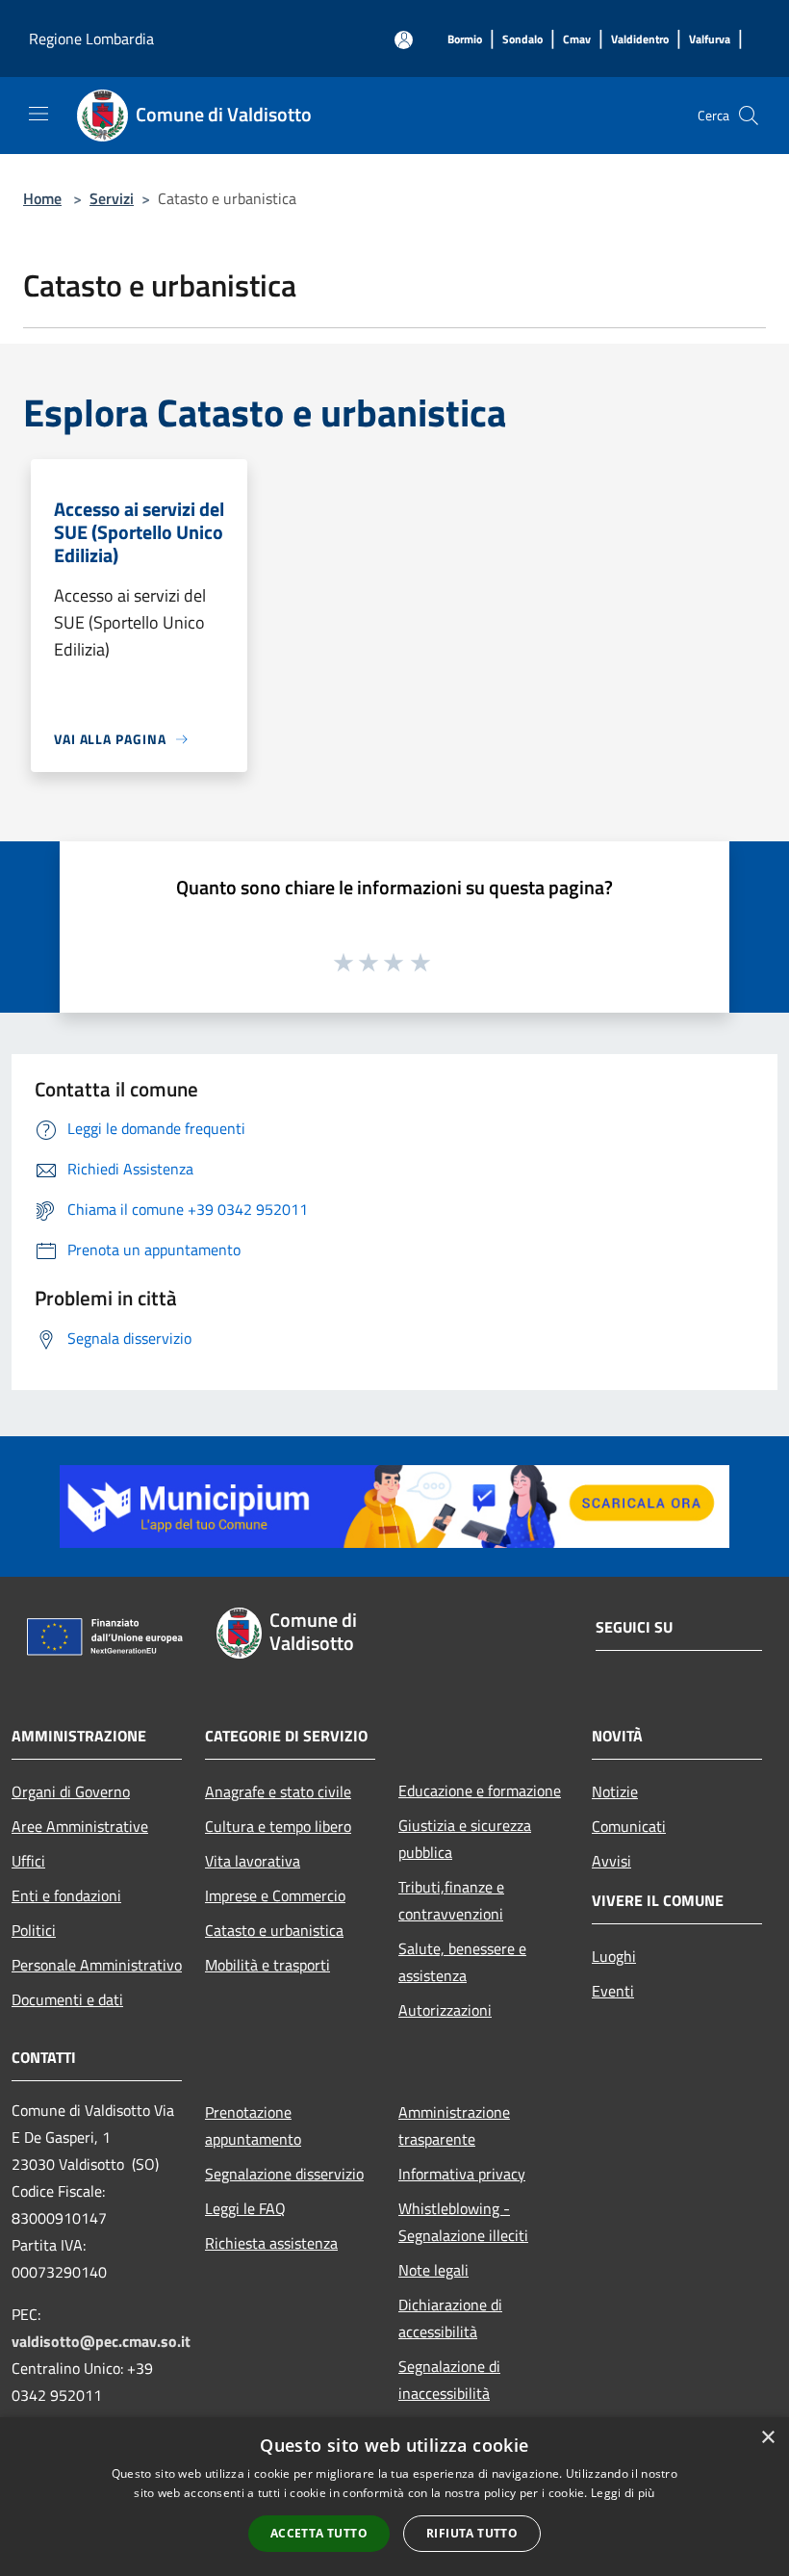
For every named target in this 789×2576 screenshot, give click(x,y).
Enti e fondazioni (66, 1895)
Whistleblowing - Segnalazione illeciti (463, 2222)
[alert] (394, 2497)
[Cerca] (749, 116)
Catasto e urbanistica (274, 1930)
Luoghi (614, 1956)
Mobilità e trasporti (267, 1965)
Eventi (613, 1991)
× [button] (767, 2438)
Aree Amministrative (80, 1826)
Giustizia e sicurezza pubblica (465, 1839)
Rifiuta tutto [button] (472, 2533)
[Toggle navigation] (38, 114)
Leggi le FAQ (245, 2208)
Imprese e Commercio (275, 1895)
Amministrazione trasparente (454, 2125)
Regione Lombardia (91, 39)
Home (42, 198)
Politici (34, 1930)
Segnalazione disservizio (284, 2174)
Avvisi (611, 1861)
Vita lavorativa (253, 1861)
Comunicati (629, 1826)
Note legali (433, 2270)
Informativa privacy (462, 2174)
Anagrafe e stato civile (278, 1791)
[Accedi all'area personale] (404, 40)
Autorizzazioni (445, 2010)
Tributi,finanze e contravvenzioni (451, 1900)
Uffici (28, 1861)
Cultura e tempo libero (278, 1826)
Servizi (112, 198)
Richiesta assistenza (271, 2243)
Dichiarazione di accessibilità (450, 2318)
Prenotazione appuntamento (253, 2125)
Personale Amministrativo (97, 1965)
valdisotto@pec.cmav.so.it (101, 2341)
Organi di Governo (71, 1791)
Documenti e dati (67, 1999)
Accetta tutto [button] (319, 2533)
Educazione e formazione (480, 1790)
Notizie (615, 1791)
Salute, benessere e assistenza (462, 1962)
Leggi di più (623, 2493)
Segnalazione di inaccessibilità (449, 2380)
